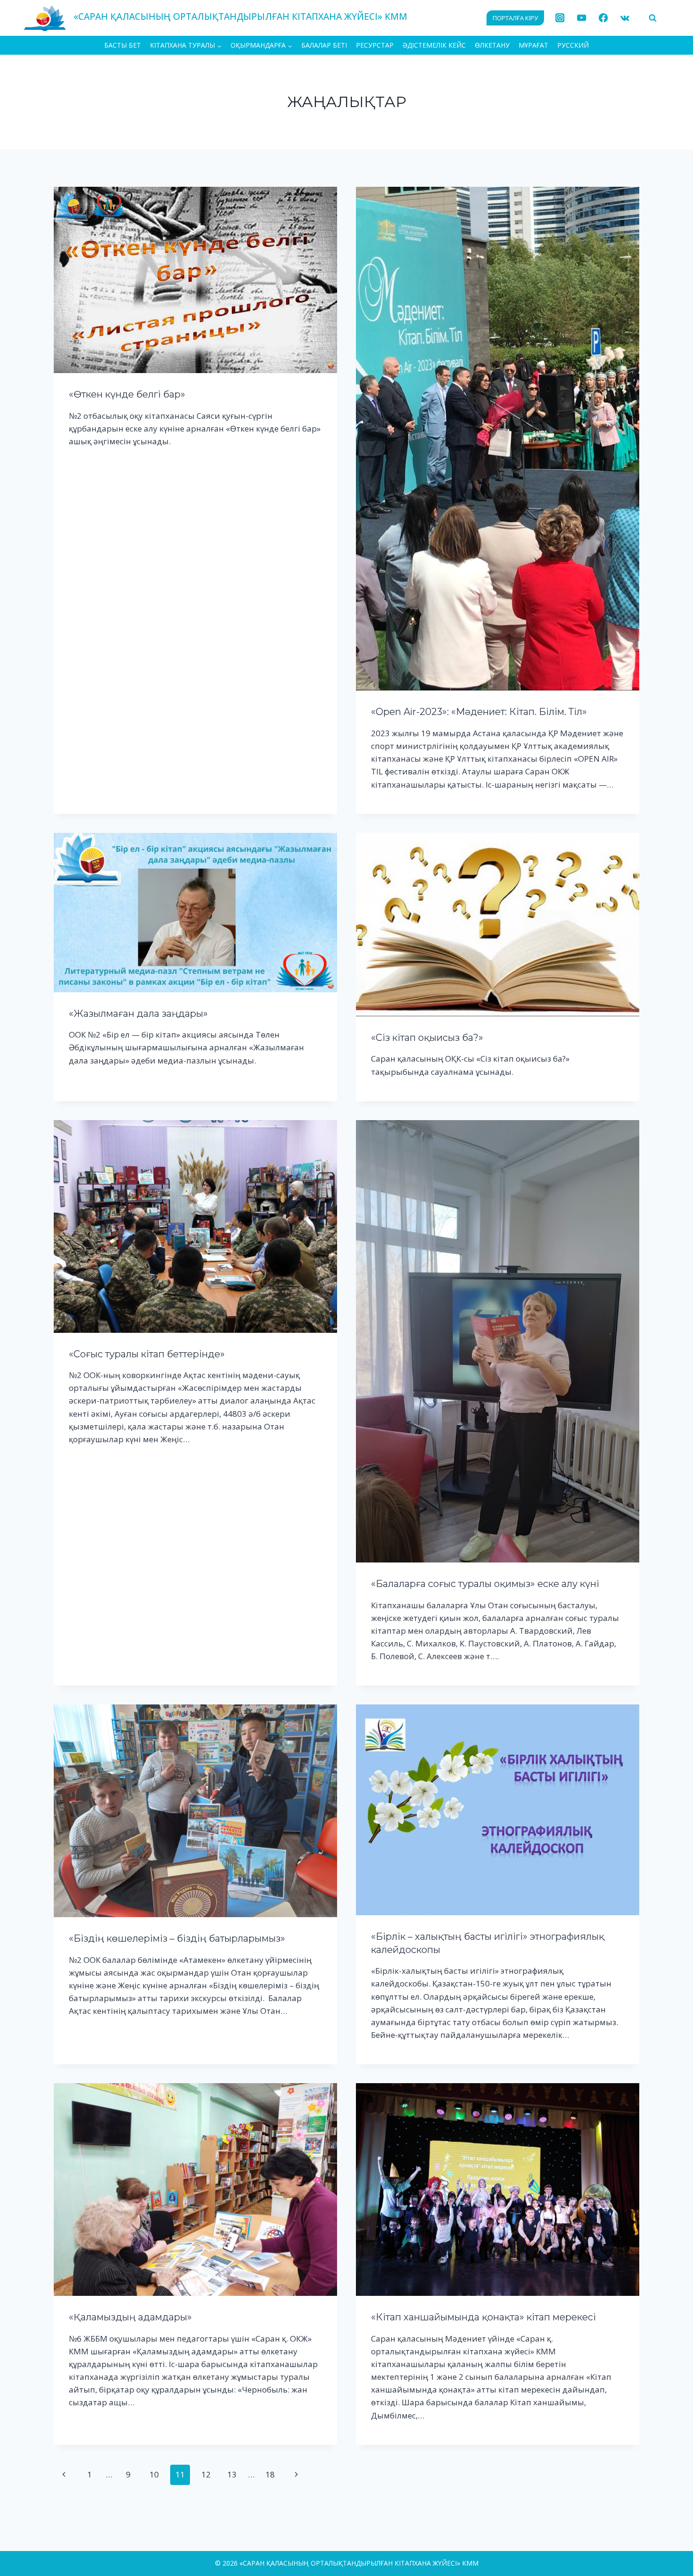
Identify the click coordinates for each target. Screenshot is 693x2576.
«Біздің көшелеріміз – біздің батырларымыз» (177, 1938)
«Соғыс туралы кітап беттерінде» (147, 1354)
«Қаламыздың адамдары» (130, 2317)
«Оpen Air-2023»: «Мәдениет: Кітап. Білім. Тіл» (479, 712)
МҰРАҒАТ (533, 45)
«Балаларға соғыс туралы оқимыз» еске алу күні (485, 1584)
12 (206, 2474)
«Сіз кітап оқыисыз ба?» (427, 1038)
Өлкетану (492, 45)
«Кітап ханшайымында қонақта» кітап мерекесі (483, 2317)
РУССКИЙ (573, 45)
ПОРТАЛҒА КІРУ (515, 18)
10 (154, 2474)
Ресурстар (375, 45)
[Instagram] (560, 18)
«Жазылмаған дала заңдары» (138, 1014)
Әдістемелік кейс (434, 45)
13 (232, 2474)
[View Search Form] (652, 18)
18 (270, 2474)
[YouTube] (582, 18)
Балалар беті (324, 45)
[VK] (625, 18)
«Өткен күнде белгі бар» (127, 394)
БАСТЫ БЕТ (123, 45)
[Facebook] (603, 18)
